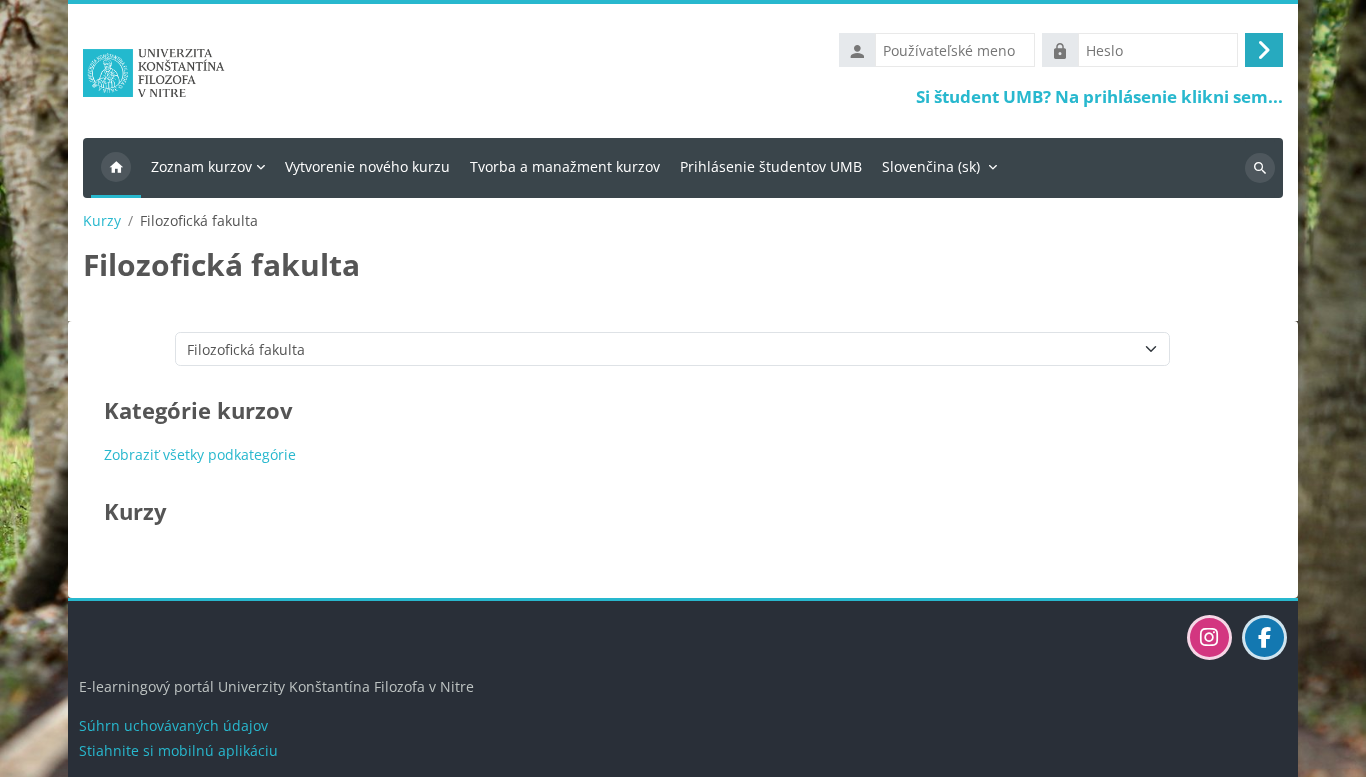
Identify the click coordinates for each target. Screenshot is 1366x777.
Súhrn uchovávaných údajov (173, 725)
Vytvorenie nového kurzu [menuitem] (367, 166)
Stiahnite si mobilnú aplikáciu (178, 750)
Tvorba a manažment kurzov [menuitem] (565, 166)
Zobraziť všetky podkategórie (200, 454)
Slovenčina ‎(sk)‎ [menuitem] (931, 166)
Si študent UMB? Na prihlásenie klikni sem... (1099, 96)
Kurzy (102, 221)
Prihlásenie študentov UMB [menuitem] (771, 166)
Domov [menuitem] (116, 168)
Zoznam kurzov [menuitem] (201, 166)
